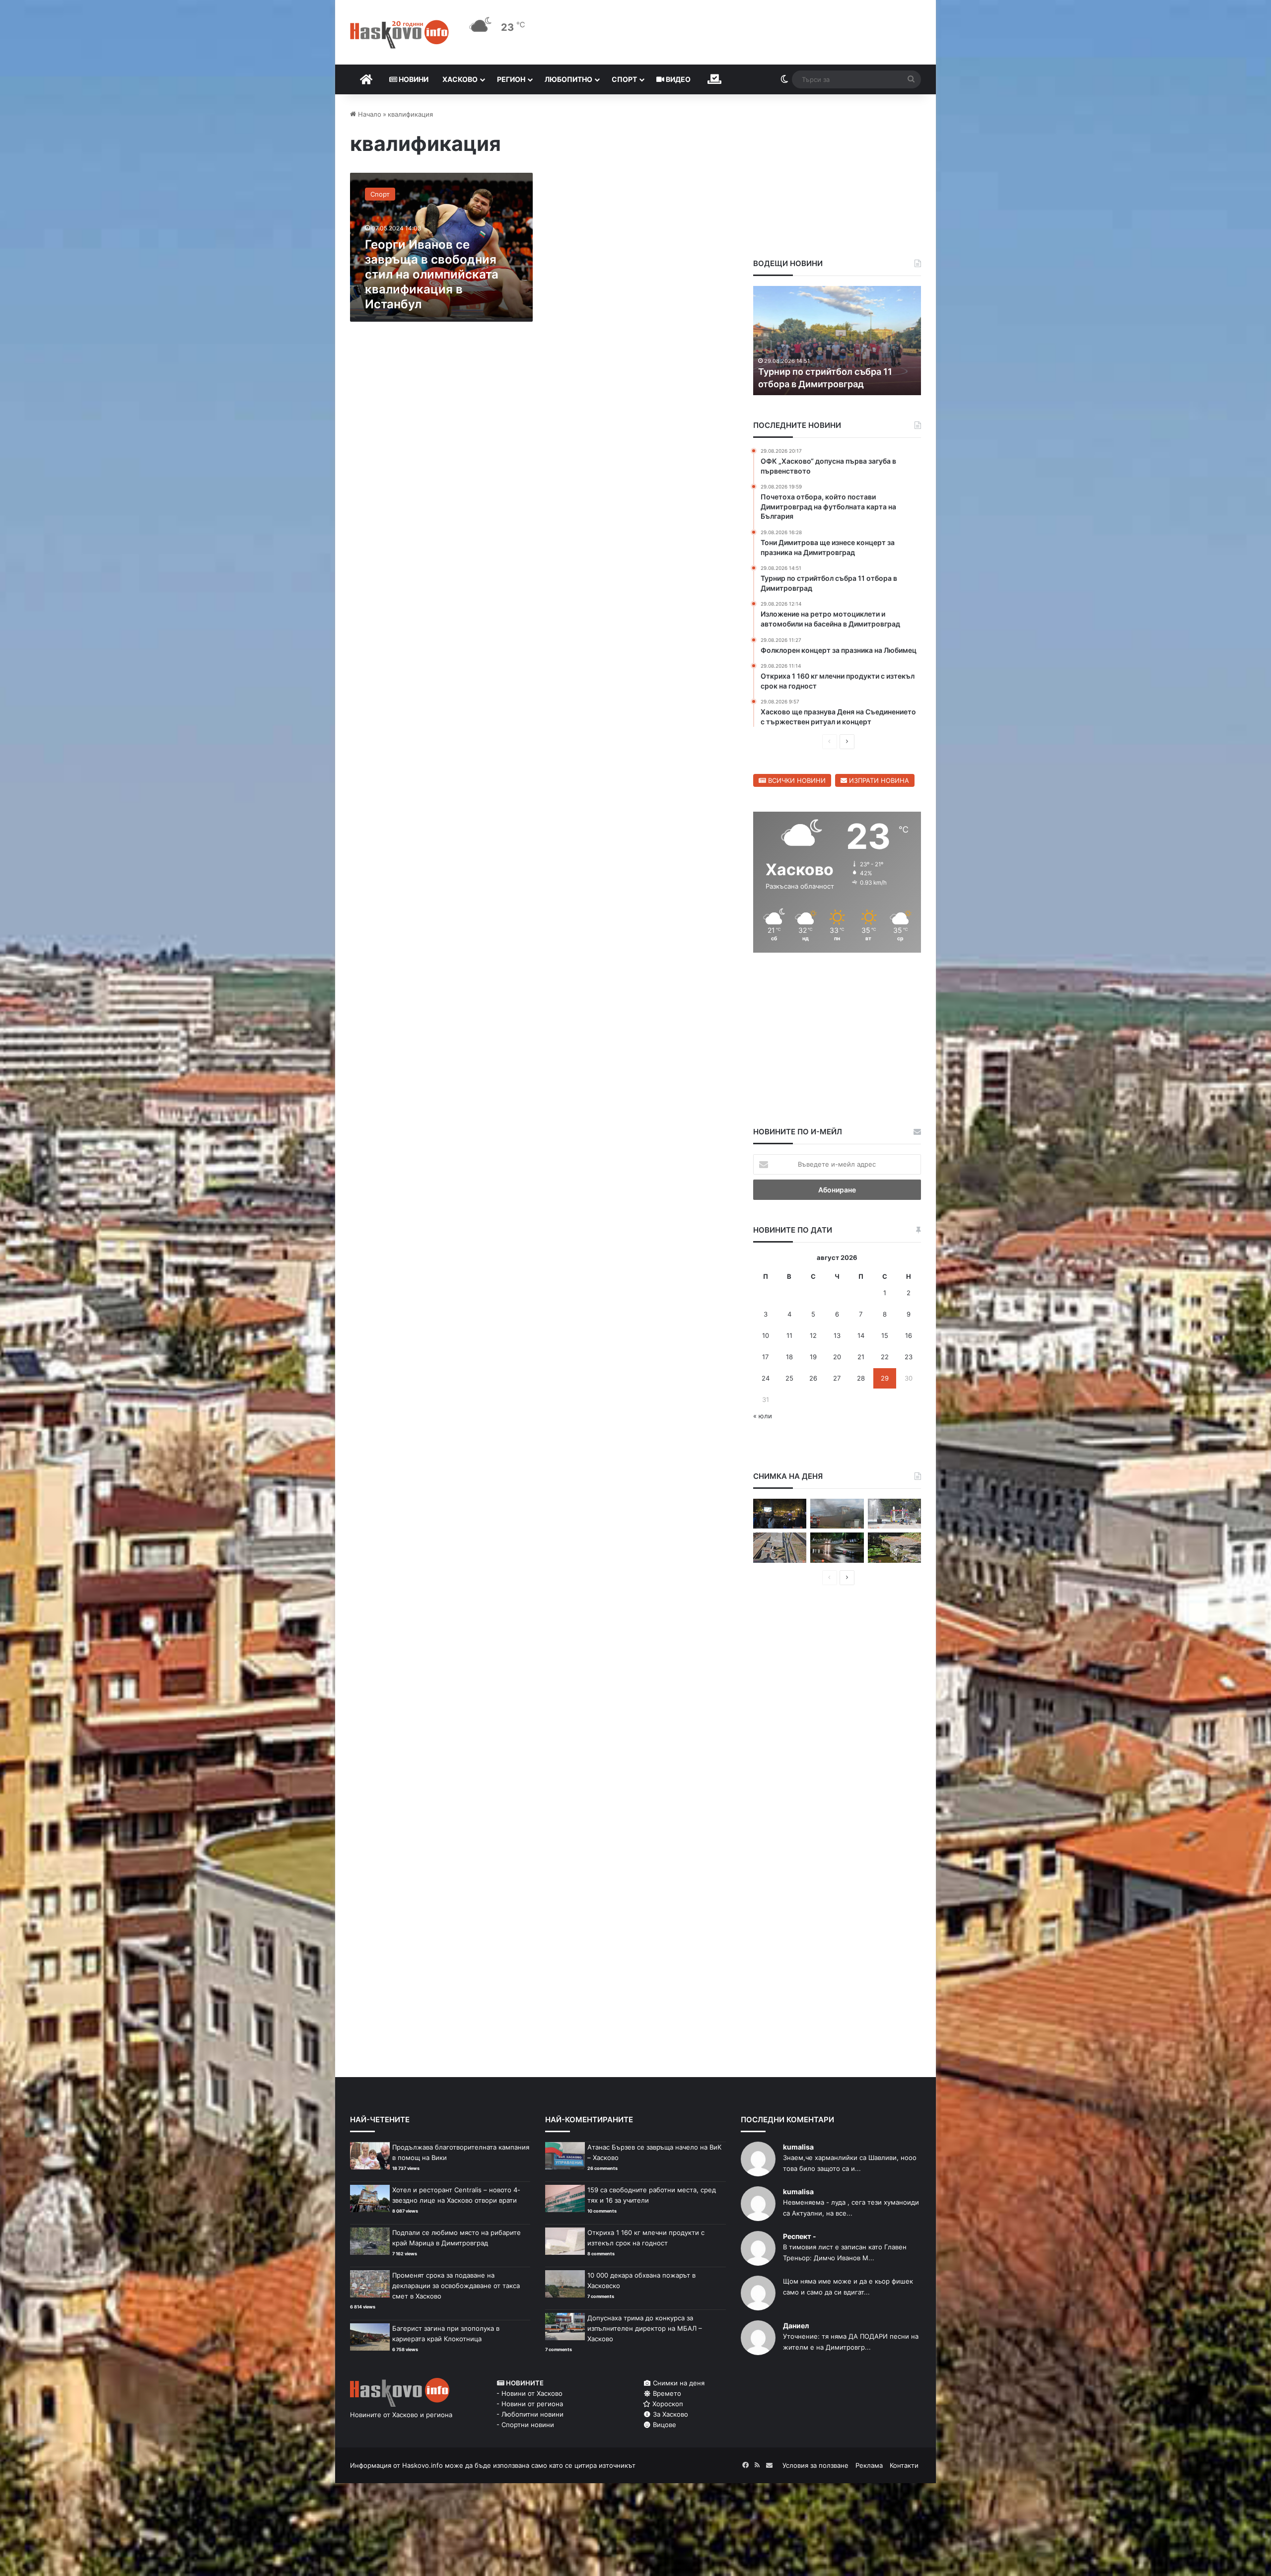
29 (885, 1378)
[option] (837, 341)
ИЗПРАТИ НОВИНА (878, 780)
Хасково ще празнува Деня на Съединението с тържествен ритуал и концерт (824, 371)
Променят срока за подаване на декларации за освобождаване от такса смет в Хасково (456, 2286)
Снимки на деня (678, 2383)
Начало (369, 114)
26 (813, 1378)
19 (813, 1357)
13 (837, 1335)
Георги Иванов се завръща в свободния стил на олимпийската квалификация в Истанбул (432, 274)
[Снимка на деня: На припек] (894, 1548)
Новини (413, 79)
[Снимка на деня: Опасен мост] (780, 1548)
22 (885, 1357)
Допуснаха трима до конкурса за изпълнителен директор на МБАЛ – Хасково (645, 2328)
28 (861, 1378)
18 (789, 1357)
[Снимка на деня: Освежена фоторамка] (894, 1514)
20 (837, 1357)
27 (837, 1378)
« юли (763, 1416)
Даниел (796, 2326)
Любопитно (568, 79)
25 (789, 1378)
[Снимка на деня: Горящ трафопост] (837, 1514)
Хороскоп (667, 2404)
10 (766, 1335)
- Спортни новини (525, 2425)
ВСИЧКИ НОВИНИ (796, 780)
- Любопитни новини (530, 2414)
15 (885, 1335)
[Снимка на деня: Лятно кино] (780, 1514)
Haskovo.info (423, 2465)
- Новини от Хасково (530, 2393)
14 (861, 1335)
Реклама (869, 2465)
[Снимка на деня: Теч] (837, 1548)
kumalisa (798, 2147)
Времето (666, 2393)
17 (765, 1357)
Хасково (460, 79)
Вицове (664, 2425)
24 (766, 1378)
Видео (677, 79)
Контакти (904, 2465)
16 (909, 1335)
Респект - (800, 2236)
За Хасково (670, 2414)
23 (909, 1357)
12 (813, 1335)
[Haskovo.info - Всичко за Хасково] (399, 34)
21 (861, 1357)
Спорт (624, 79)
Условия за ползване (815, 2465)
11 (789, 1335)
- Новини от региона (530, 2404)
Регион (511, 79)
